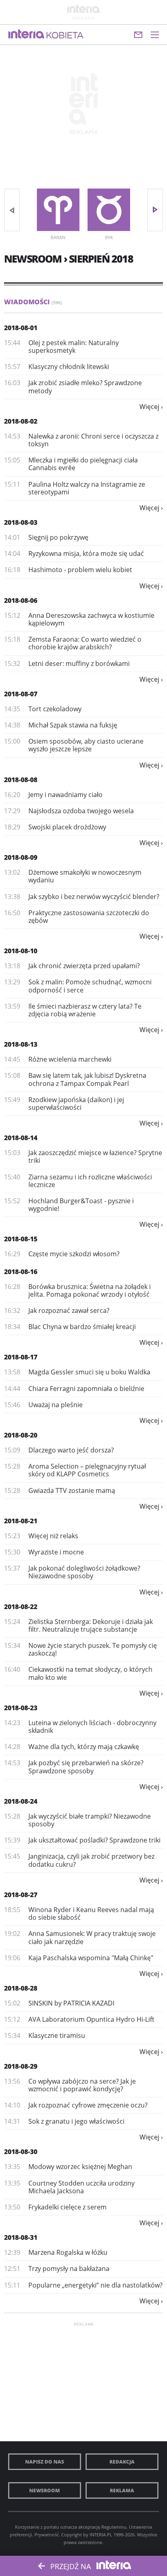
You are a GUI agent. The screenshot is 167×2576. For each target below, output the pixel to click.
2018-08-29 (21, 2066)
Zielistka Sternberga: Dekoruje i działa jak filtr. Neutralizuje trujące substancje (91, 1625)
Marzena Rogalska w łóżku (68, 2252)
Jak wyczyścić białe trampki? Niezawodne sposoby (90, 1820)
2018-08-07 (21, 694)
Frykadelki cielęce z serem (67, 2207)
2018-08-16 (21, 1272)
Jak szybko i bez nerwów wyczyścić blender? (94, 897)
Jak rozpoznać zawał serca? (69, 1310)
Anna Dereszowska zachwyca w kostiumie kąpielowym (91, 619)
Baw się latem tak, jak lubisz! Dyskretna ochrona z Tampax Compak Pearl (87, 1079)
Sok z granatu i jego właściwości (76, 2121)
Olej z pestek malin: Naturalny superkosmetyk (74, 347)
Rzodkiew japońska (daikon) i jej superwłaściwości (76, 1104)
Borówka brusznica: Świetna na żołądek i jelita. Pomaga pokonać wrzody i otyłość (90, 1290)
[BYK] (109, 210)
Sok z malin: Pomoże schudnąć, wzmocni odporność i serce (90, 986)
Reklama (122, 2490)
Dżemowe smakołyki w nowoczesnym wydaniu (85, 876)
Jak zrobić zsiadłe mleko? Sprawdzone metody (85, 387)
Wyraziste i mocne (56, 1552)
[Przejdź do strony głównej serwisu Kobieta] (65, 36)
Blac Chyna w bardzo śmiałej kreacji (82, 1327)
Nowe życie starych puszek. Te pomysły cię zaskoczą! (93, 1649)
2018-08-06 (21, 600)
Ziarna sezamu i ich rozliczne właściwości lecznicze (90, 1181)
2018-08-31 (21, 2237)
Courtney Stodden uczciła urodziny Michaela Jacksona (81, 2187)
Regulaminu (114, 2527)
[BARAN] (58, 210)
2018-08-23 (21, 1708)
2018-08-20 (21, 1435)
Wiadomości (33, 302)
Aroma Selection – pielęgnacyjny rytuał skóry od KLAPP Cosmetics (87, 1470)
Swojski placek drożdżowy (67, 827)
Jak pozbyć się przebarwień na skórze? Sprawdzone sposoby (86, 1767)
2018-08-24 (21, 1801)
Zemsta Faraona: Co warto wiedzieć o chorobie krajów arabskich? (85, 643)
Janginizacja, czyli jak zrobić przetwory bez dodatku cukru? (91, 1860)
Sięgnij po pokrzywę (58, 537)
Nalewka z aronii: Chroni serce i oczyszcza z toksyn (93, 440)
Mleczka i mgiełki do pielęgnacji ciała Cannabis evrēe (83, 464)
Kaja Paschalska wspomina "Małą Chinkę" (91, 1958)
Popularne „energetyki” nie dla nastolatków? (95, 2285)
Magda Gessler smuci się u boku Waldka (89, 1372)
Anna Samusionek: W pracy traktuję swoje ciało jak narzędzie (92, 1937)
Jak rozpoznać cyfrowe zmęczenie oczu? (88, 2105)
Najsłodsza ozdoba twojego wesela (81, 811)
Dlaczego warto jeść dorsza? (71, 1450)
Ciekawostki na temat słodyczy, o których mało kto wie (90, 1673)
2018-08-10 (21, 951)
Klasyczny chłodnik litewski (69, 367)
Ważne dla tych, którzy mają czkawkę (84, 1747)
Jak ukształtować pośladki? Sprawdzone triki (94, 1840)
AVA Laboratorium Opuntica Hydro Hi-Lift (91, 2019)
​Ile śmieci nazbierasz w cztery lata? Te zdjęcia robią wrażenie (85, 1010)
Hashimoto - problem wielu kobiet (80, 570)
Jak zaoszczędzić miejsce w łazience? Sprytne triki (95, 1157)
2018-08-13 (21, 1044)
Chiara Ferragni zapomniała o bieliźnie (86, 1389)
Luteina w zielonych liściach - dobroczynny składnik (92, 1727)
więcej (149, 407)
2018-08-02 (21, 421)
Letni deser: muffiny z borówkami (79, 664)
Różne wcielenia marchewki (70, 1059)
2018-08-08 (21, 780)
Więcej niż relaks (53, 1536)
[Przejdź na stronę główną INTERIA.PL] (26, 34)
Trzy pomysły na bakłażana (69, 2269)
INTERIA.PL (101, 2535)
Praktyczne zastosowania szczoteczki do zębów (89, 917)
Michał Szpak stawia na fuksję (73, 725)
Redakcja (122, 2462)
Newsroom (45, 2490)
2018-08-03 (21, 522)
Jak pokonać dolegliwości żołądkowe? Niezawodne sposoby (84, 1572)
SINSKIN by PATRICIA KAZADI (71, 2003)
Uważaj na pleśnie (56, 1405)
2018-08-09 (21, 857)
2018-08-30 (21, 2152)
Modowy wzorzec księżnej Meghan (80, 2167)
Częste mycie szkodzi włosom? (74, 1254)
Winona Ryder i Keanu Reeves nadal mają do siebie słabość (91, 1913)
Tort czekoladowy (55, 709)
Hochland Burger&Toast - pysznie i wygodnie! (81, 1205)
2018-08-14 (21, 1138)
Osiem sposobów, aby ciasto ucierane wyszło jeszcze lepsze (86, 745)
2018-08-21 (21, 1521)
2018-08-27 (21, 1895)
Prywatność (47, 2535)
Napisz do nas (45, 2462)
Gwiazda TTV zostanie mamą (72, 1490)
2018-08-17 (21, 1357)
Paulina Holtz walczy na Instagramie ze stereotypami (87, 488)
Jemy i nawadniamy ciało (65, 795)
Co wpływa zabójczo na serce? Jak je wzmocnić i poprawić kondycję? (82, 2085)
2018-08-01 (21, 328)
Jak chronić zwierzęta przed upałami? (84, 966)
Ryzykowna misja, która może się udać (86, 553)
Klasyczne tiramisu (57, 2035)
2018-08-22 (21, 1607)
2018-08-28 (21, 1988)
